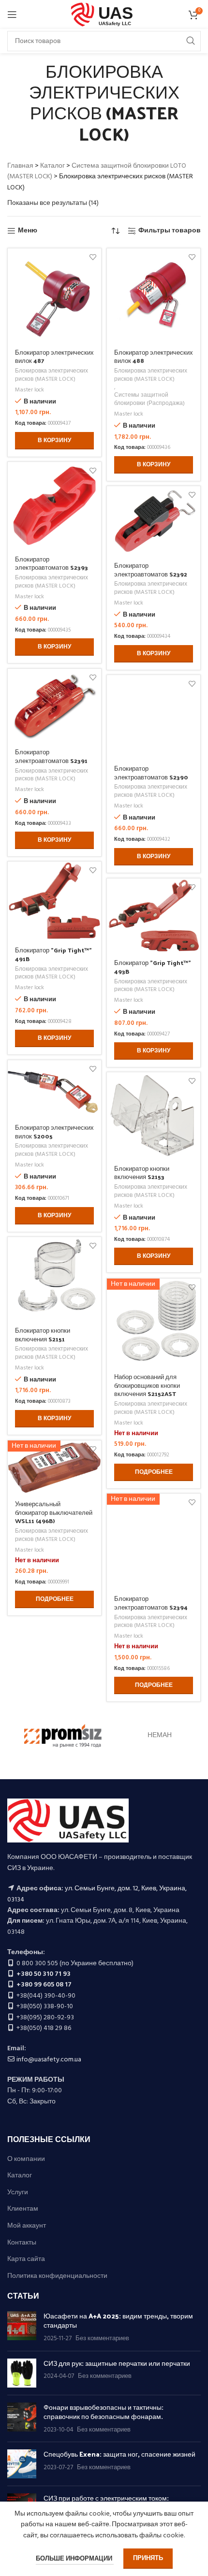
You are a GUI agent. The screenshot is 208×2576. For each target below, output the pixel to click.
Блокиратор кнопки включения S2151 (43, 1334)
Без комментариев (102, 2339)
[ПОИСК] (191, 41)
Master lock (30, 390)
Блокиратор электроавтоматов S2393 (52, 563)
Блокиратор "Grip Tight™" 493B (153, 967)
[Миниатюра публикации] (22, 2327)
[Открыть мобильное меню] (12, 14)
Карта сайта (26, 2259)
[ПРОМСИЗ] (63, 1736)
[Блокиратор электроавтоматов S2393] (54, 505)
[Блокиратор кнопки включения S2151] (54, 1278)
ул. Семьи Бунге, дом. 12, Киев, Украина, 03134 (97, 1894)
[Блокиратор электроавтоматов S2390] (154, 716)
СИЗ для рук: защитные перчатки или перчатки (117, 2363)
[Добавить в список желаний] (93, 257)
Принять (148, 2558)
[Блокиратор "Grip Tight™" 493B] (154, 915)
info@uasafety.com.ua (49, 2060)
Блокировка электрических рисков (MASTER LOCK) (52, 375)
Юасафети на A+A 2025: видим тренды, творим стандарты (118, 2321)
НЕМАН (160, 1735)
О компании (26, 2159)
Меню (28, 231)
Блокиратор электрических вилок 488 (154, 356)
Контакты (22, 2243)
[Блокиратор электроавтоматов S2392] (154, 520)
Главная (20, 166)
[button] (54, 441)
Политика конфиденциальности (57, 2276)
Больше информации (75, 2559)
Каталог (52, 166)
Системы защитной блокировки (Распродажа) (149, 400)
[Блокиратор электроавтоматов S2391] (54, 705)
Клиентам (23, 2209)
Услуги (18, 2193)
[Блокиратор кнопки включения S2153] (154, 1115)
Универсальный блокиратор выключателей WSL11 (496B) (54, 1512)
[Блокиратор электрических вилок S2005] (54, 1088)
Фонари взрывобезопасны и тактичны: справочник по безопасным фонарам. (104, 2412)
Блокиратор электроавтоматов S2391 (51, 756)
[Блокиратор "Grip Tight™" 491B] (54, 900)
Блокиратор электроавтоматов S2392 (151, 569)
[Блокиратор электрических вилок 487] (54, 295)
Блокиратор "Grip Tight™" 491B (53, 954)
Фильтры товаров (170, 231)
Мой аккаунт (27, 2226)
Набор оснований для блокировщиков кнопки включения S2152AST (147, 1385)
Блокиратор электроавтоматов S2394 (151, 1603)
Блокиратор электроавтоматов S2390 (151, 772)
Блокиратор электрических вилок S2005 (54, 1131)
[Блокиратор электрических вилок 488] (154, 295)
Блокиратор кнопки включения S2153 (142, 1173)
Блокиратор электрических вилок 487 (54, 356)
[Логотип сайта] (104, 15)
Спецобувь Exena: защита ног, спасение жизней (119, 2454)
